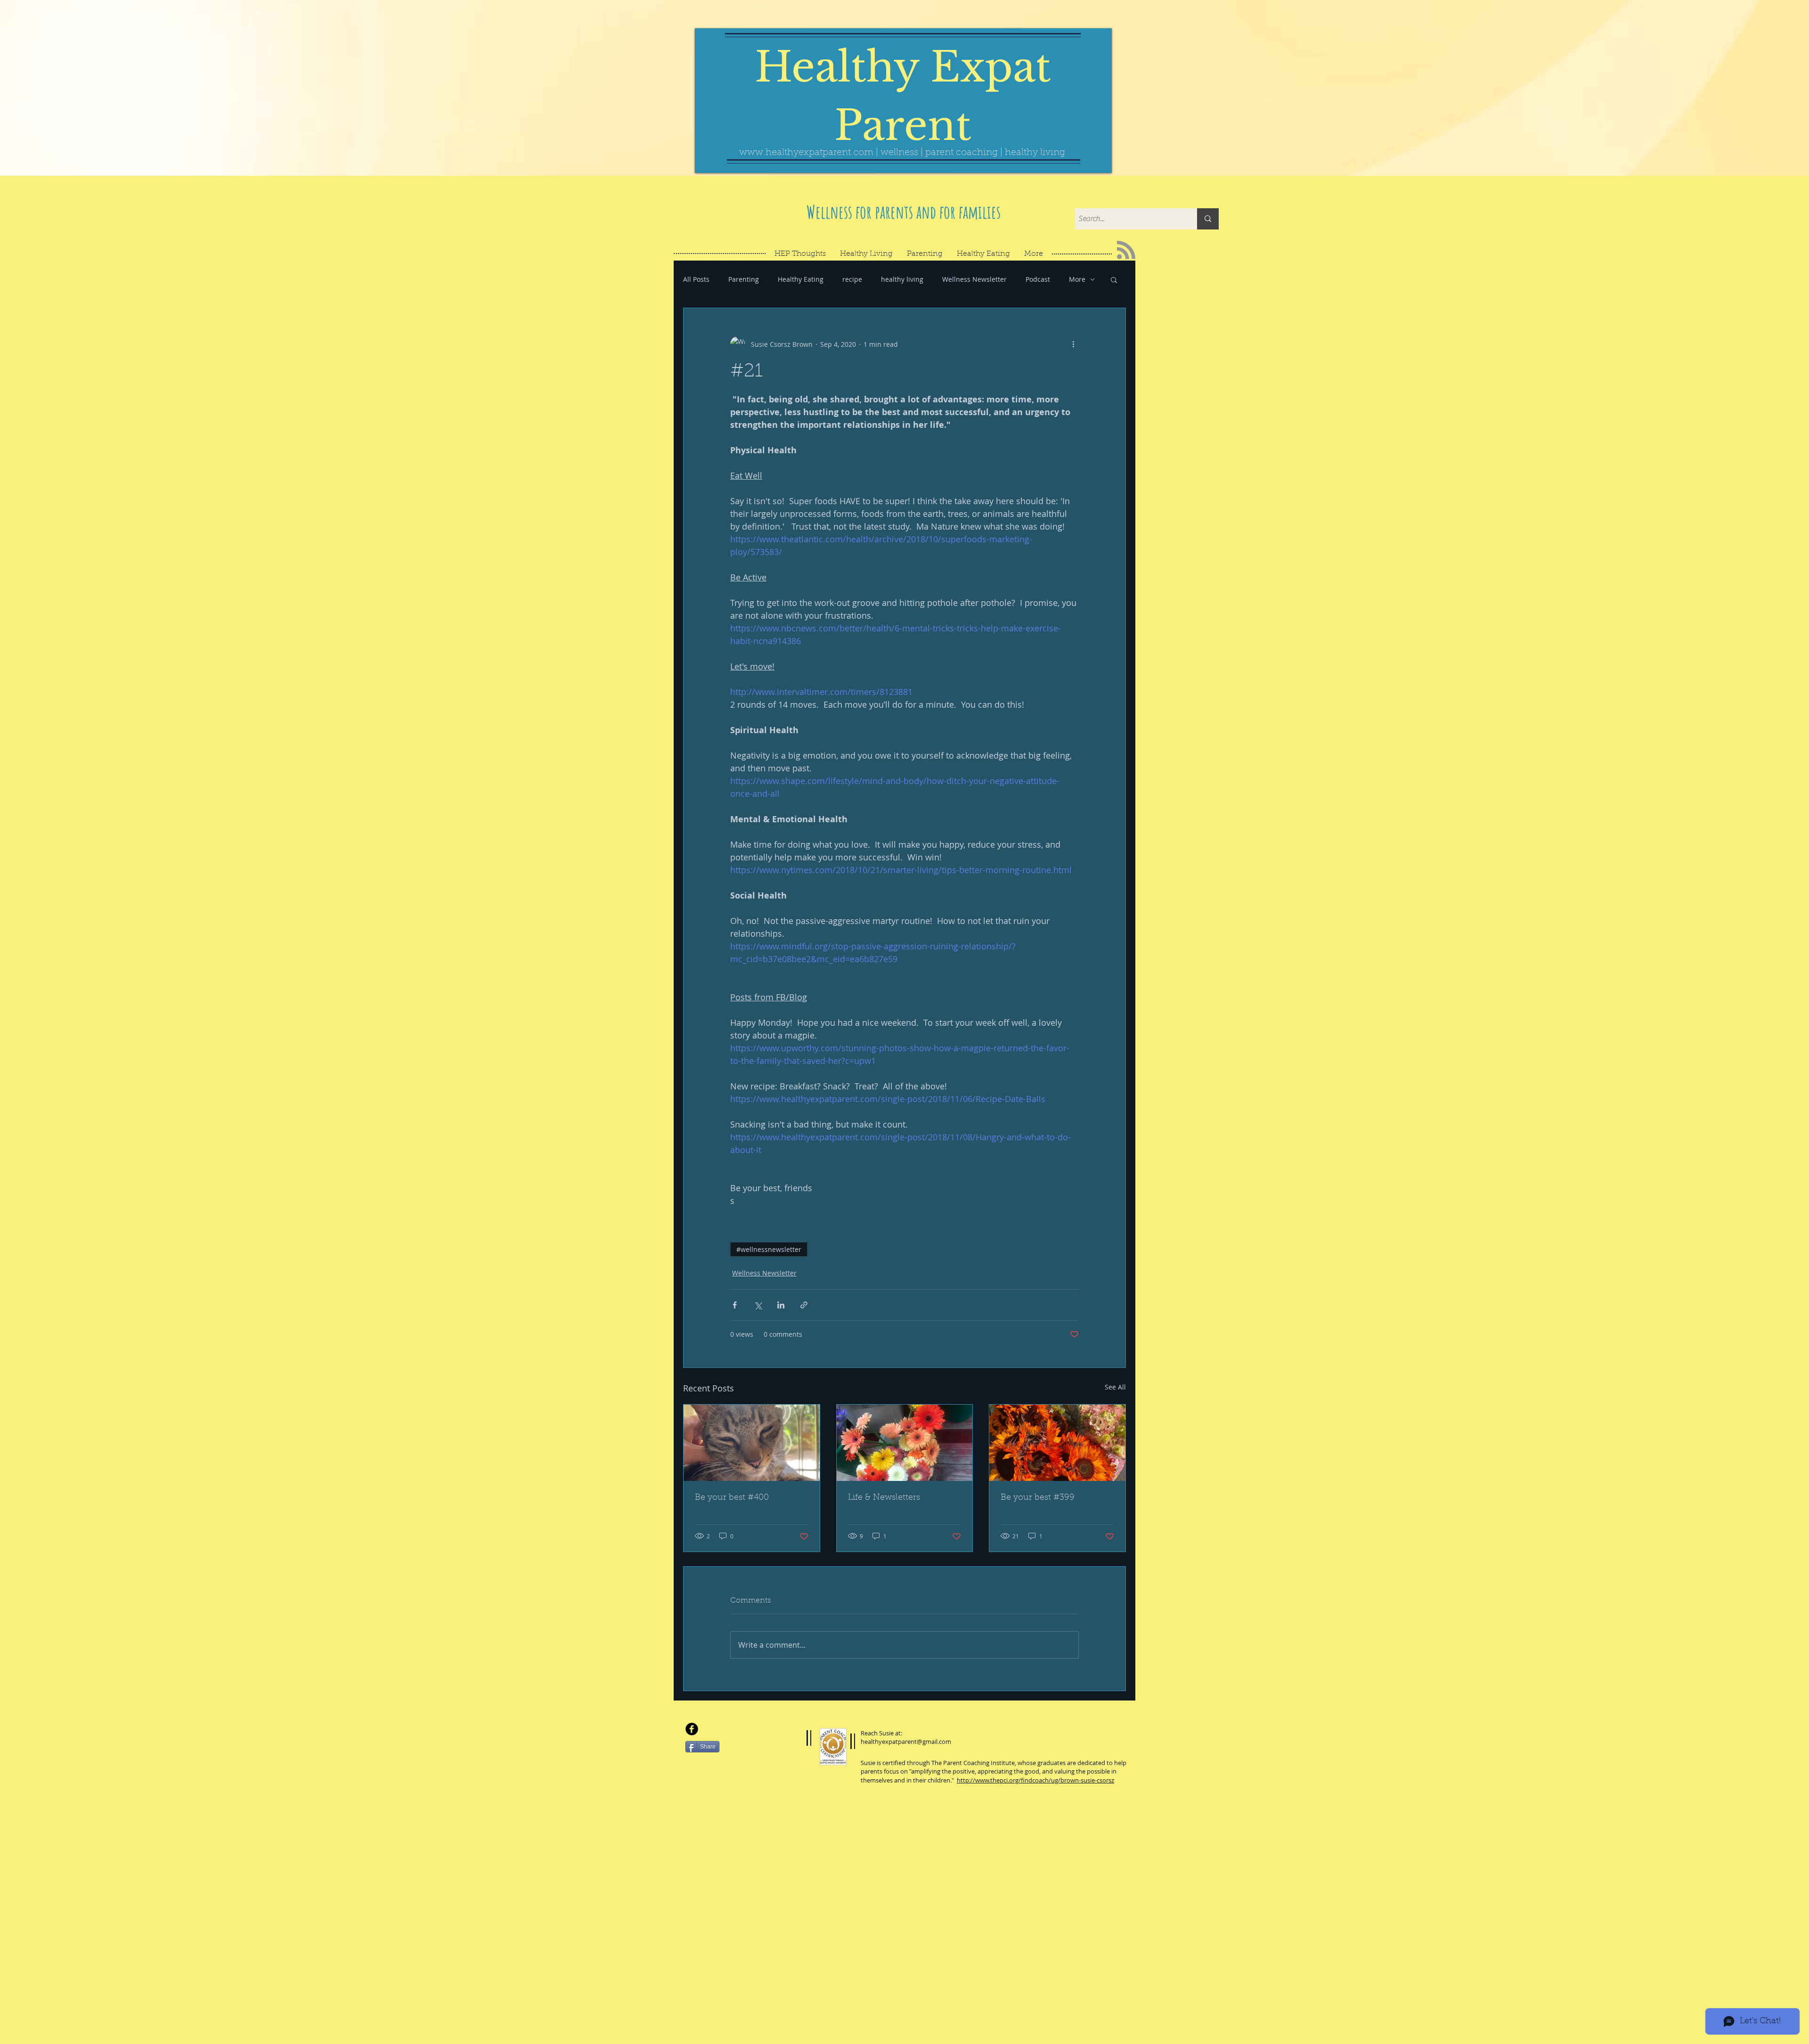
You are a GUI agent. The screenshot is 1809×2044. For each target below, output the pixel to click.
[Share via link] (804, 1305)
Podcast (1038, 279)
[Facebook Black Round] (692, 1729)
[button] (1114, 279)
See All (1115, 1387)
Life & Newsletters (884, 1498)
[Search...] (1208, 219)
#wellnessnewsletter (769, 1249)
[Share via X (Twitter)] (758, 1305)
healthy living (902, 279)
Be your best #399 (1038, 1498)
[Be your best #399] (1057, 1443)
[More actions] (1073, 344)
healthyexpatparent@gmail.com (906, 1741)
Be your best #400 (732, 1498)
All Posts (696, 279)
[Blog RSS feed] (1126, 250)
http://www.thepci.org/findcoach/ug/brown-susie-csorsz (1035, 1780)
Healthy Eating (801, 279)
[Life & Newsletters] (905, 1443)
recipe (852, 279)
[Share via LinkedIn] (781, 1305)
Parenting (744, 279)
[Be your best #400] (752, 1443)
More (1077, 279)
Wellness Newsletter (974, 279)
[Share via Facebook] (735, 1305)
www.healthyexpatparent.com (806, 153)
